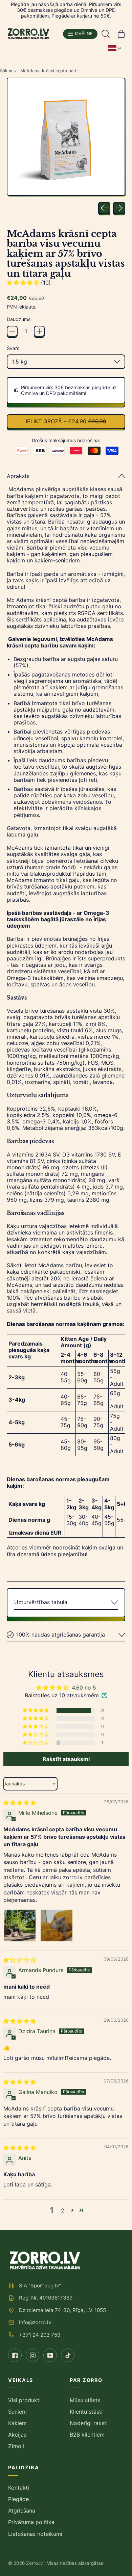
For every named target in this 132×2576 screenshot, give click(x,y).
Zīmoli (16, 2446)
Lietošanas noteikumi (35, 2534)
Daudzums (19, 319)
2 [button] (63, 2210)
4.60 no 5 (84, 1688)
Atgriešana (22, 2511)
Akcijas (17, 2435)
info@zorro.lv (35, 2322)
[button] (106, 34)
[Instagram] (32, 2355)
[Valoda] (115, 48)
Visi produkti (24, 2400)
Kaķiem (17, 2423)
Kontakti (19, 2488)
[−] (12, 331)
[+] (39, 331)
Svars (13, 348)
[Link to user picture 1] (20, 1926)
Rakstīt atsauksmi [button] (66, 1759)
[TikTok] (68, 2355)
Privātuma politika (31, 2522)
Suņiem (17, 2412)
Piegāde (18, 2499)
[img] (20, 1803)
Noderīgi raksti (89, 2423)
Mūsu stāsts (85, 2400)
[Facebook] (15, 2355)
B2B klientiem (87, 2435)
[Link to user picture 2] (57, 1926)
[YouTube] (50, 2355)
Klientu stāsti (86, 2412)
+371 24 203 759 (40, 2335)
